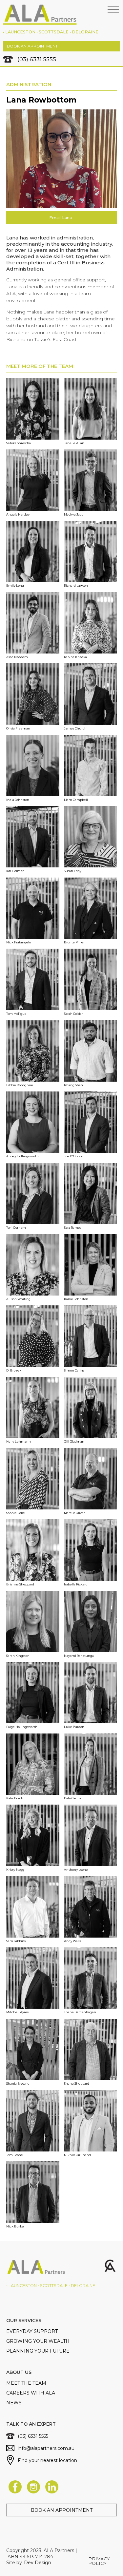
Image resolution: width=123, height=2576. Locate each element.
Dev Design (38, 2563)
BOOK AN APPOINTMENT (32, 46)
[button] (113, 10)
